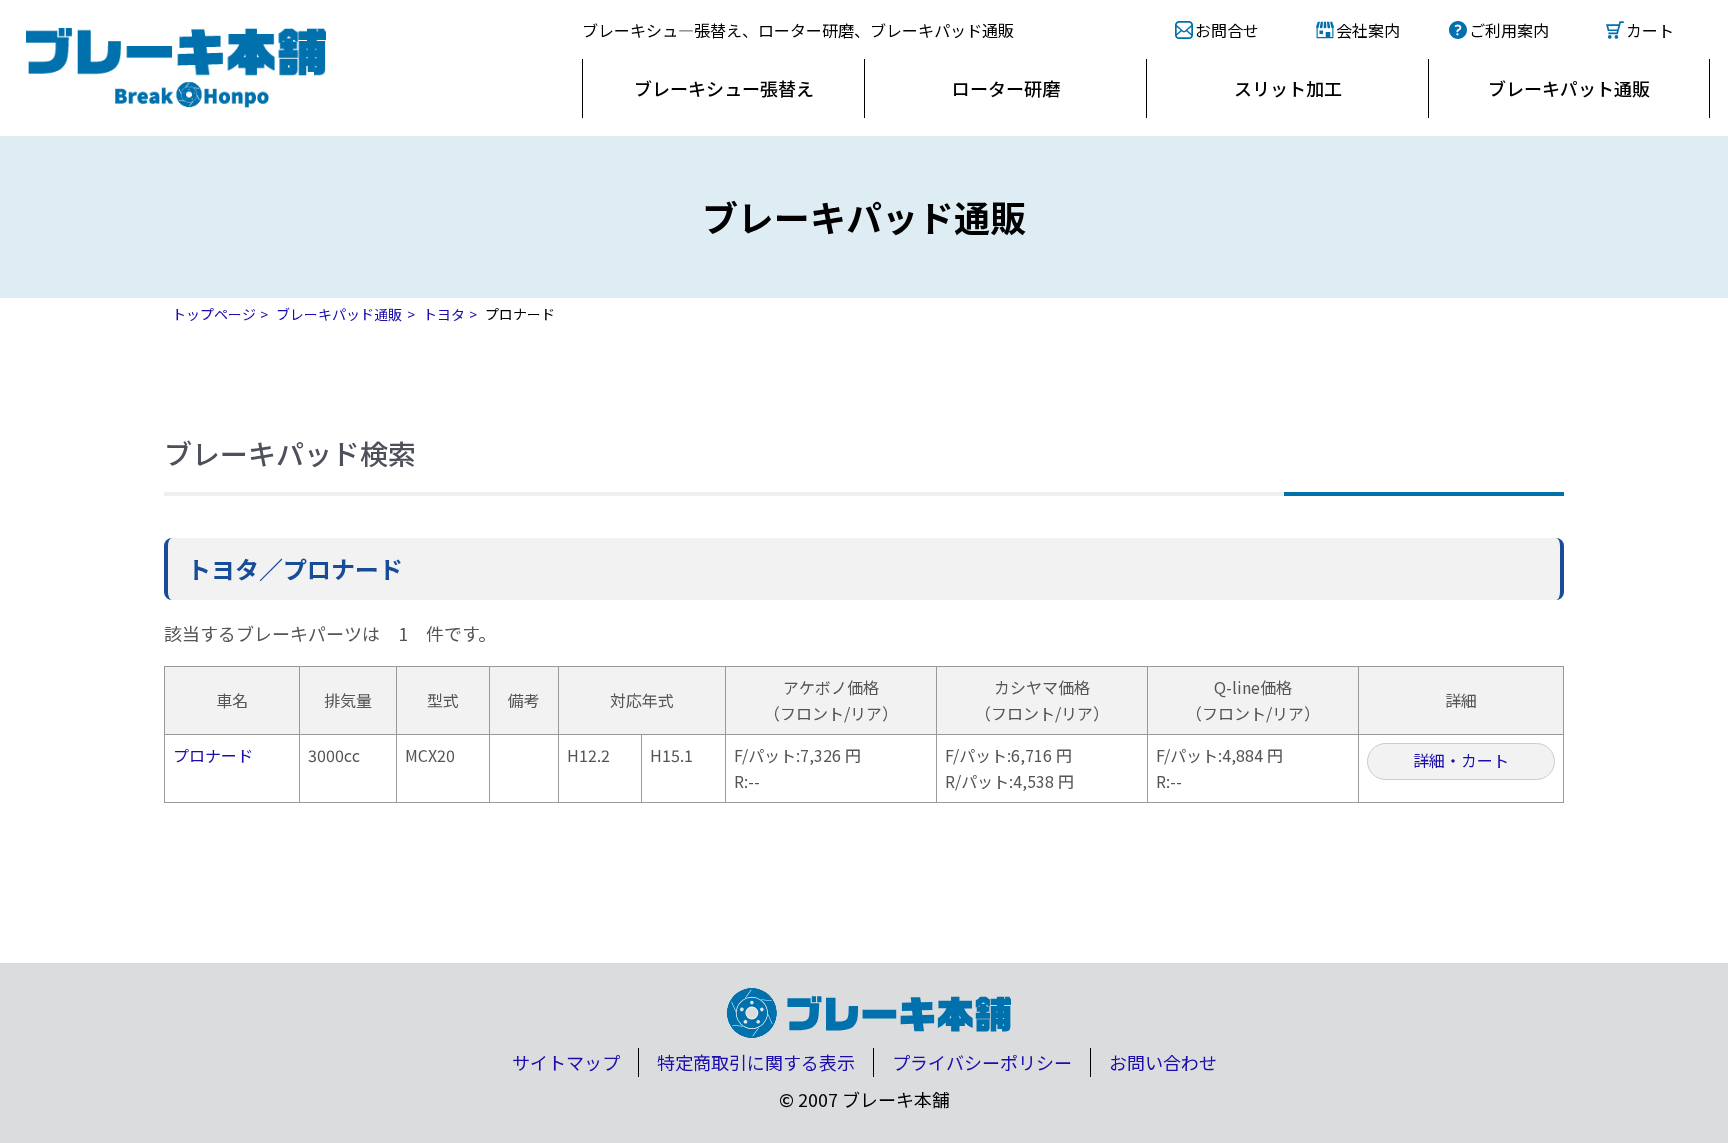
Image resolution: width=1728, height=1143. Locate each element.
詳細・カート (1461, 760)
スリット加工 (1288, 88)
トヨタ (444, 314)
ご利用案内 (1509, 30)
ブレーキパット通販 (1569, 88)
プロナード (213, 755)
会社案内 (1368, 30)
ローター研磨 (1006, 88)
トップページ (214, 314)
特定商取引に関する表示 (756, 1062)
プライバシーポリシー (982, 1062)
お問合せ (1227, 30)
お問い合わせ (1163, 1062)
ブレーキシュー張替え (724, 88)
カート (1650, 30)
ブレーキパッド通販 (339, 314)
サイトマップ (566, 1062)
